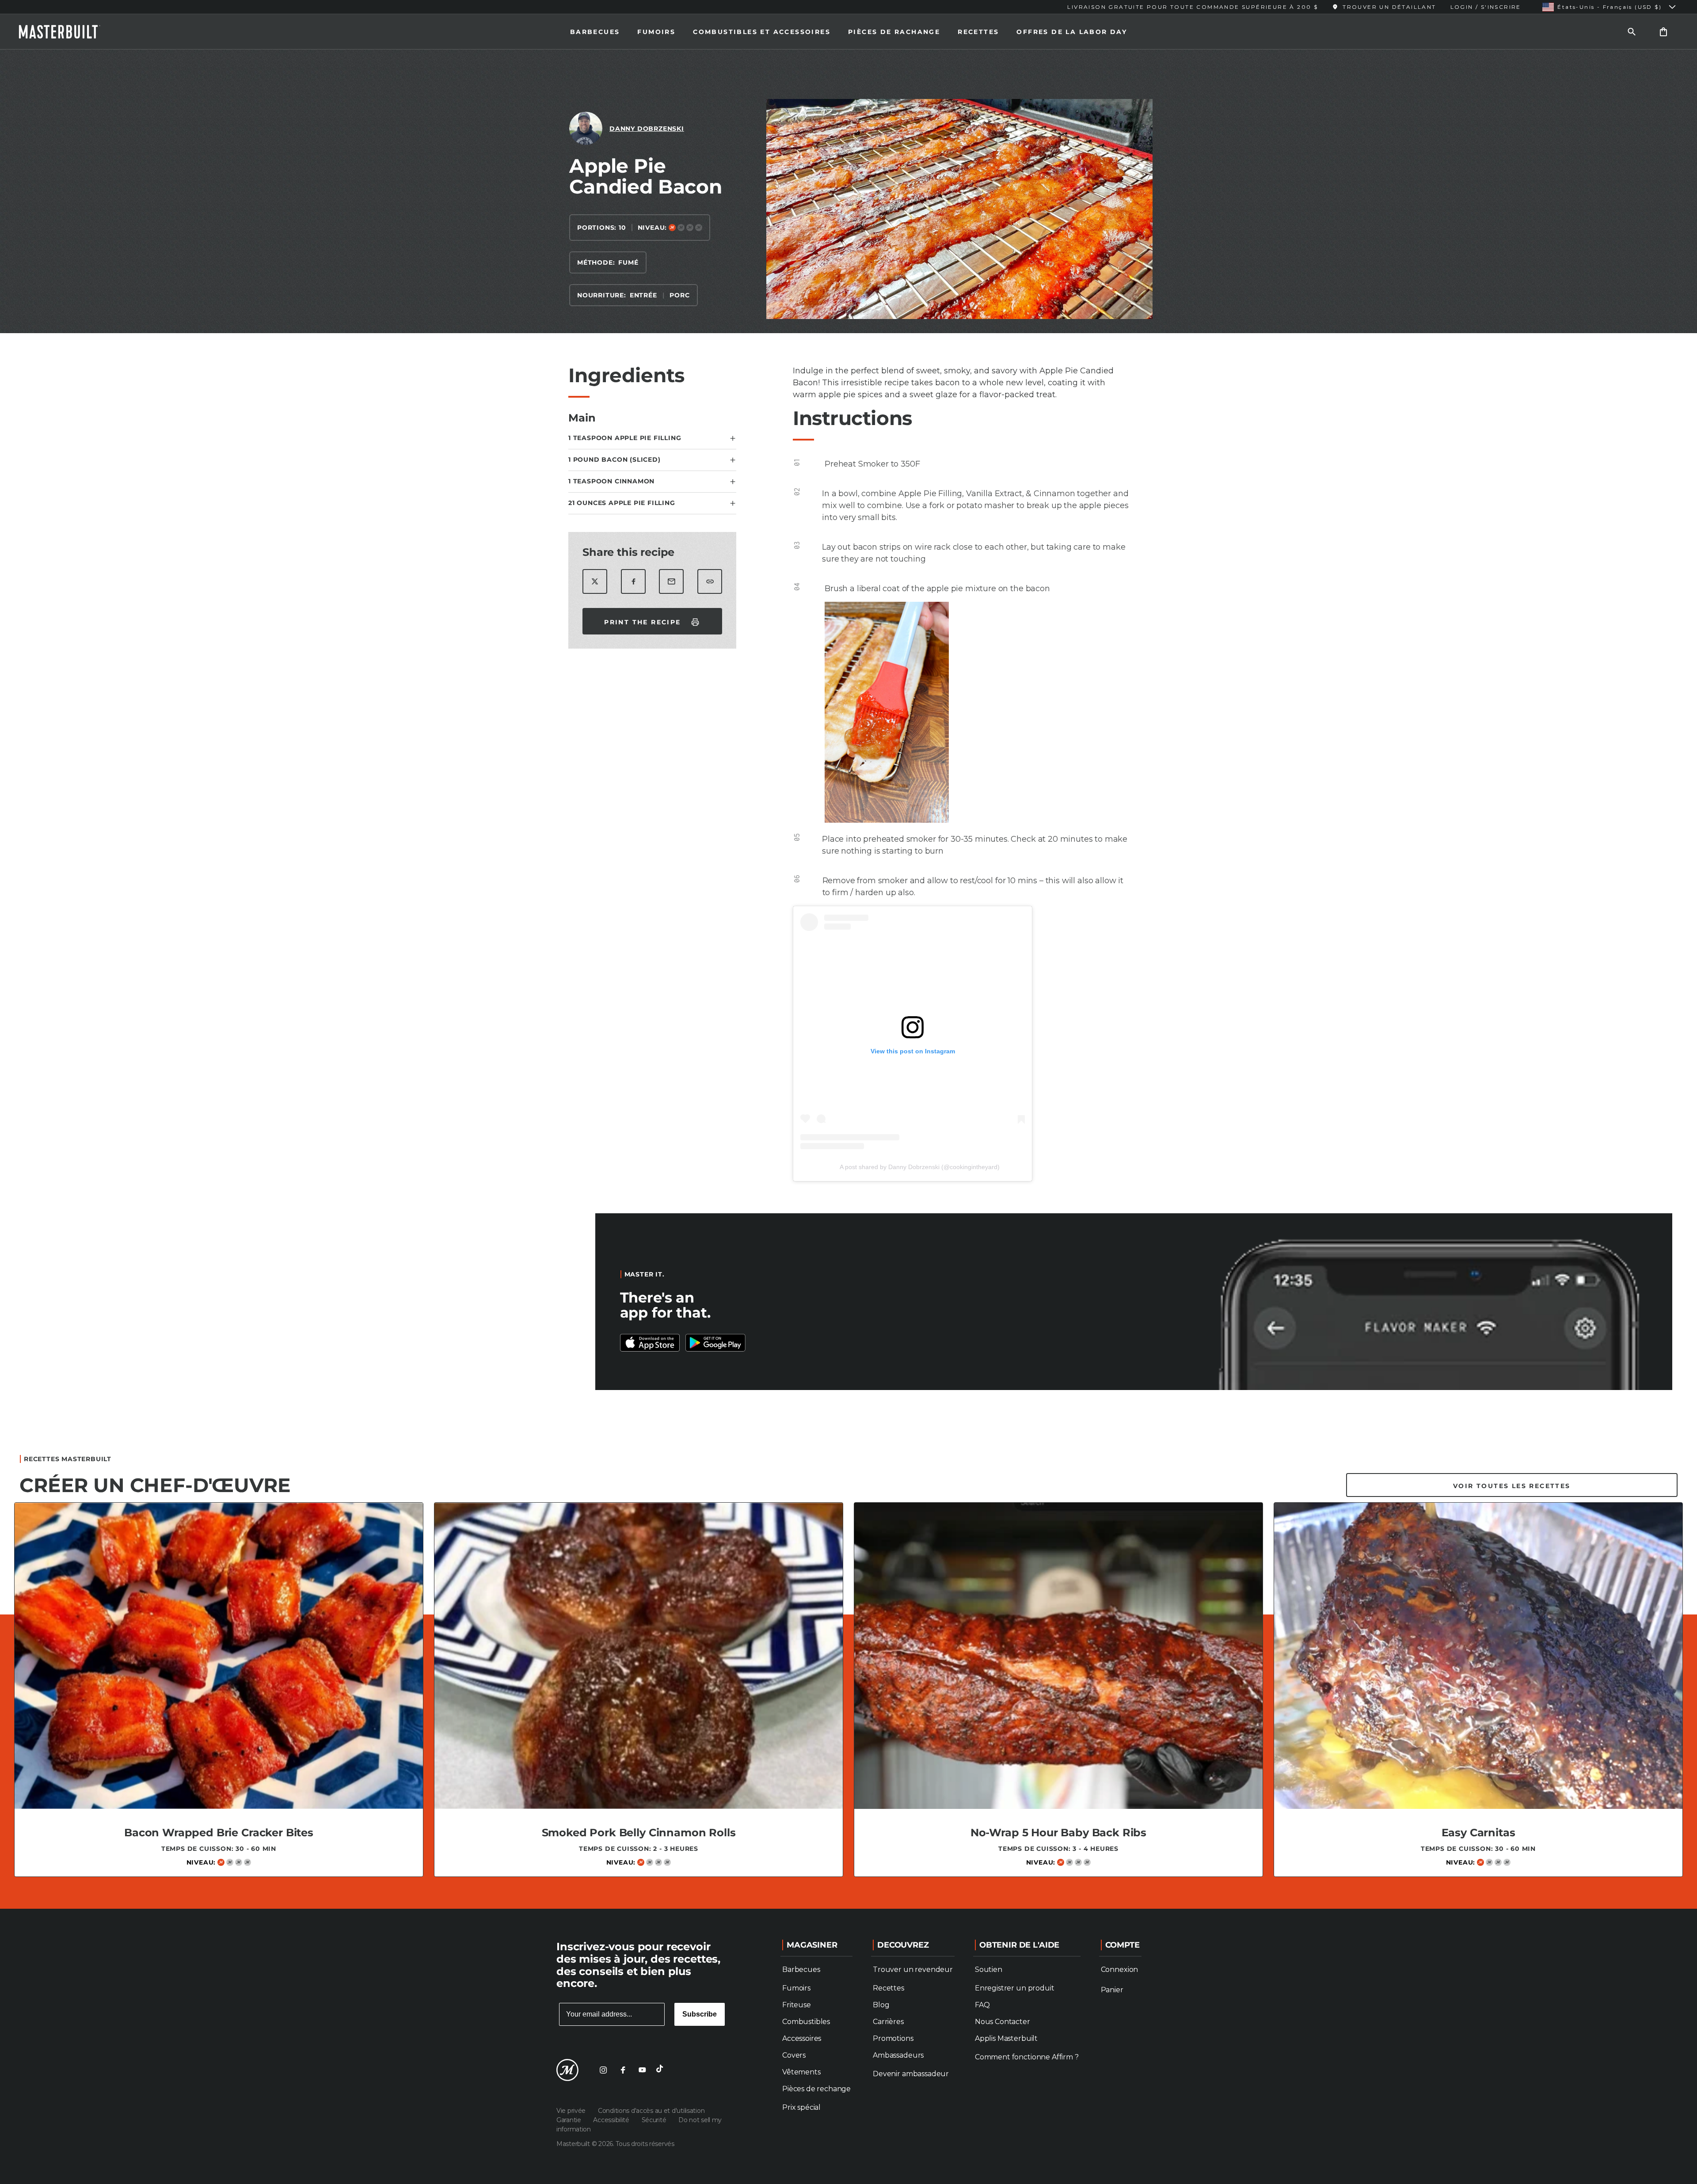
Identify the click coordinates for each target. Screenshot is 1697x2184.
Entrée (643, 295)
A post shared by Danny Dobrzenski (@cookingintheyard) (920, 1167)
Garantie (569, 2120)
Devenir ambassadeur (911, 2074)
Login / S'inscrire (1486, 7)
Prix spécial (801, 2107)
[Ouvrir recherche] (1632, 32)
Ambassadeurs (898, 2055)
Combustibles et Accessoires (762, 32)
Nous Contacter (1003, 2022)
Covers (794, 2055)
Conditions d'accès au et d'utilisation (651, 2111)
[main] (848, 976)
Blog (881, 2005)
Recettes (978, 32)
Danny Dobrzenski (647, 129)
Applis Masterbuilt (1006, 2038)
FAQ (982, 2005)
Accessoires (802, 2038)
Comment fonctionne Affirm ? (1027, 2057)
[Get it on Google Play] (650, 1343)
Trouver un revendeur (913, 1969)
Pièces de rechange (816, 2089)
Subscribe (700, 2014)
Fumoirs (656, 32)
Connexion (1120, 1969)
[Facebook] (623, 2070)
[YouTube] (642, 2070)
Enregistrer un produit (1014, 1988)
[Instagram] (603, 2070)
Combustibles (806, 2022)
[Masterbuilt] (68, 32)
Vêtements (801, 2072)
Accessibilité (612, 2120)
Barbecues (595, 32)
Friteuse (797, 2005)
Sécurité (655, 2120)
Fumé (628, 262)
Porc (679, 295)
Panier (1112, 1990)
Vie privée (572, 2111)
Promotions (893, 2038)
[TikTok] (662, 2070)
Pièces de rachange (894, 32)
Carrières (888, 2022)
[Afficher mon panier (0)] (1663, 32)
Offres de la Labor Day (1072, 32)
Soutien (989, 1969)
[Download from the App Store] (715, 1343)
